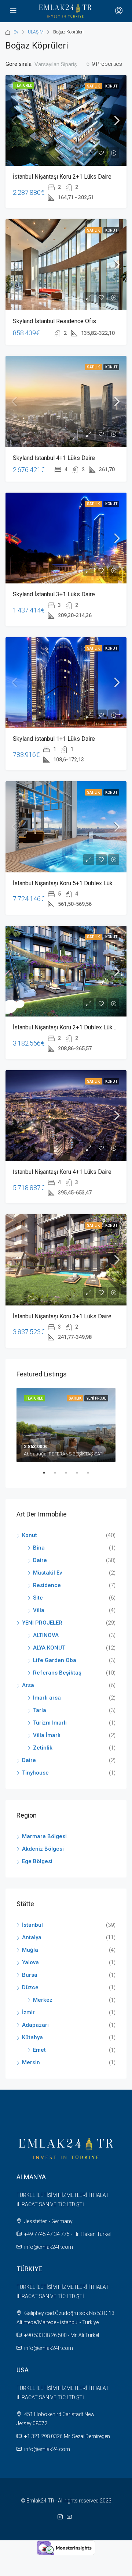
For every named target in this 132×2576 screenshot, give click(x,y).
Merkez (43, 2000)
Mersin (31, 2062)
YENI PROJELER (42, 1623)
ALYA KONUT (49, 1648)
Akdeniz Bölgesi (43, 1849)
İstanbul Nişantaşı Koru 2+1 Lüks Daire (62, 177)
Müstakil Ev (47, 1573)
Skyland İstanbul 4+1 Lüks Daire (54, 458)
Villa (39, 1610)
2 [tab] (59, 1476)
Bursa (30, 1975)
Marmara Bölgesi (44, 1836)
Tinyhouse (35, 1773)
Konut (111, 86)
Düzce (30, 1987)
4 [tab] (81, 1476)
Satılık (94, 86)
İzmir (28, 2012)
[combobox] (62, 64)
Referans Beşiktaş (57, 1673)
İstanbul (32, 1925)
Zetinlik (43, 1748)
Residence (47, 1585)
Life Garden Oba (55, 1660)
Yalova (30, 1962)
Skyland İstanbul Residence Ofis (54, 321)
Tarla (40, 1710)
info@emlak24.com (47, 2449)
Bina (39, 1548)
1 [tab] (48, 1476)
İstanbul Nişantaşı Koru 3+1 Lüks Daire (62, 1316)
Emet (39, 2050)
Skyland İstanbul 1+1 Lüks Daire (54, 739)
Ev (16, 32)
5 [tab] (92, 1476)
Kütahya (32, 2037)
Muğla (30, 1950)
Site (38, 1598)
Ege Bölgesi (37, 1861)
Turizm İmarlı (50, 1723)
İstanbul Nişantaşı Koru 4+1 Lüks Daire (62, 1172)
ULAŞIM (36, 32)
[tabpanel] (66, 1425)
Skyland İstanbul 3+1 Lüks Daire (54, 594)
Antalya (32, 1937)
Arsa (28, 1685)
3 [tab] (70, 1476)
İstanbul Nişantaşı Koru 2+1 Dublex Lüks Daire (72, 1027)
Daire (40, 1560)
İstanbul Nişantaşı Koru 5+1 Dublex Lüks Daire (72, 883)
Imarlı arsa (47, 1698)
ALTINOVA (46, 1635)
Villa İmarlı (47, 1735)
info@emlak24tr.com (49, 2247)
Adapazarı (35, 2025)
